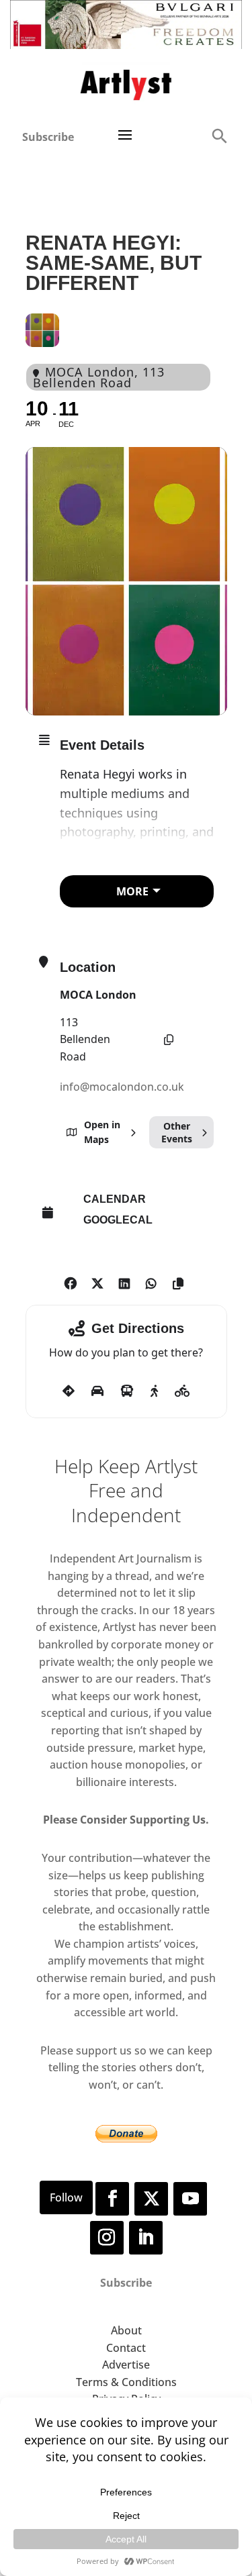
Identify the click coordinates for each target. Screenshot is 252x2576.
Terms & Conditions (126, 2382)
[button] (219, 135)
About (126, 2330)
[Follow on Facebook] (112, 2199)
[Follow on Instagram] (107, 2238)
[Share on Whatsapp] (152, 1281)
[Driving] (97, 1391)
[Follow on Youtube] (190, 2199)
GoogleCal (118, 1220)
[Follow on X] (151, 2199)
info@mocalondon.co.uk (122, 1087)
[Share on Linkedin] (125, 1281)
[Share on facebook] (71, 1281)
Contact (126, 2348)
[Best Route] (69, 1391)
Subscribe (48, 137)
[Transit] (127, 1391)
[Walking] (154, 1391)
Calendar (115, 1199)
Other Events (177, 1132)
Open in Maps (102, 1132)
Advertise (126, 2365)
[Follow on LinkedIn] (146, 2238)
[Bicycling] (182, 1391)
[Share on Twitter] (98, 1281)
